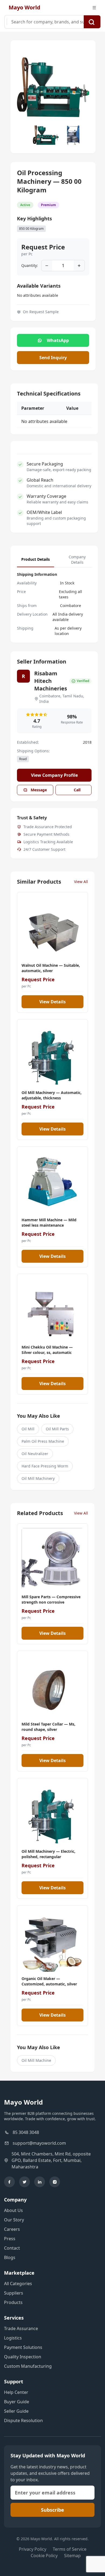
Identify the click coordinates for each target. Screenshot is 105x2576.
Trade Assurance (21, 2328)
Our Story (14, 2220)
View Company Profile (54, 775)
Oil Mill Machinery (38, 1478)
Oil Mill (28, 1429)
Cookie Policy (44, 2556)
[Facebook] (9, 2182)
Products (13, 2302)
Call (77, 790)
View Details (52, 1002)
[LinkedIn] (40, 2182)
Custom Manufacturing (28, 2366)
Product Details (36, 559)
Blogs (10, 2257)
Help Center (16, 2392)
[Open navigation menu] (94, 8)
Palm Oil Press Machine (43, 1441)
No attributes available (38, 295)
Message (39, 790)
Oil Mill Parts (57, 1429)
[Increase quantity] (79, 266)
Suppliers (14, 2293)
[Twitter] (24, 2182)
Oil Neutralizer (35, 1454)
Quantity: (30, 265)
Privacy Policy (33, 2549)
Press (10, 2239)
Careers (12, 2229)
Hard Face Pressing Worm (45, 1466)
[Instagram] (55, 2182)
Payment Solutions (23, 2347)
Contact (12, 2248)
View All (81, 882)
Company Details (77, 560)
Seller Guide (16, 2411)
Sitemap (72, 2556)
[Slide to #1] (46, 135)
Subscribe (52, 2510)
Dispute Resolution (23, 2420)
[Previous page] (23, 87)
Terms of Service (70, 2549)
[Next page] (83, 87)
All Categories (18, 2284)
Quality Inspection (23, 2357)
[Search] (92, 22)
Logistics (13, 2338)
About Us (13, 2210)
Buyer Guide (17, 2402)
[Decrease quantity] (47, 266)
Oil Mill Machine (36, 2060)
